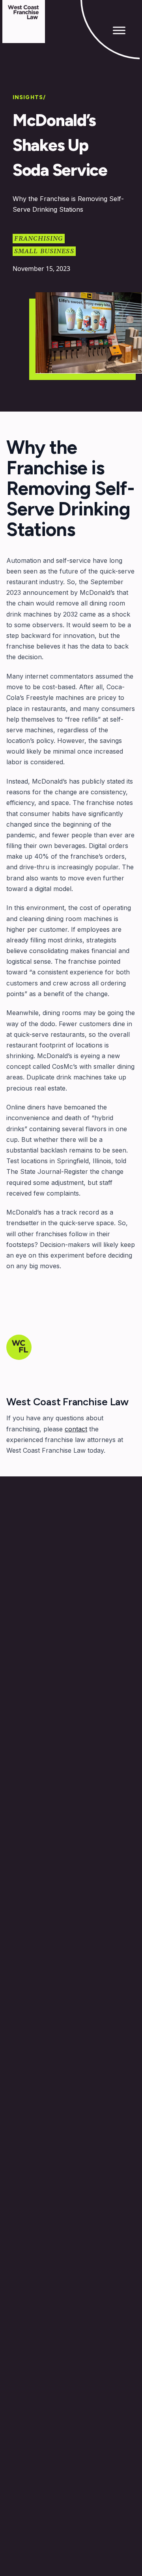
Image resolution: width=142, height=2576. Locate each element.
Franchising (39, 239)
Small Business (44, 251)
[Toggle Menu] (119, 30)
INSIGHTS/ (29, 97)
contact (76, 1429)
